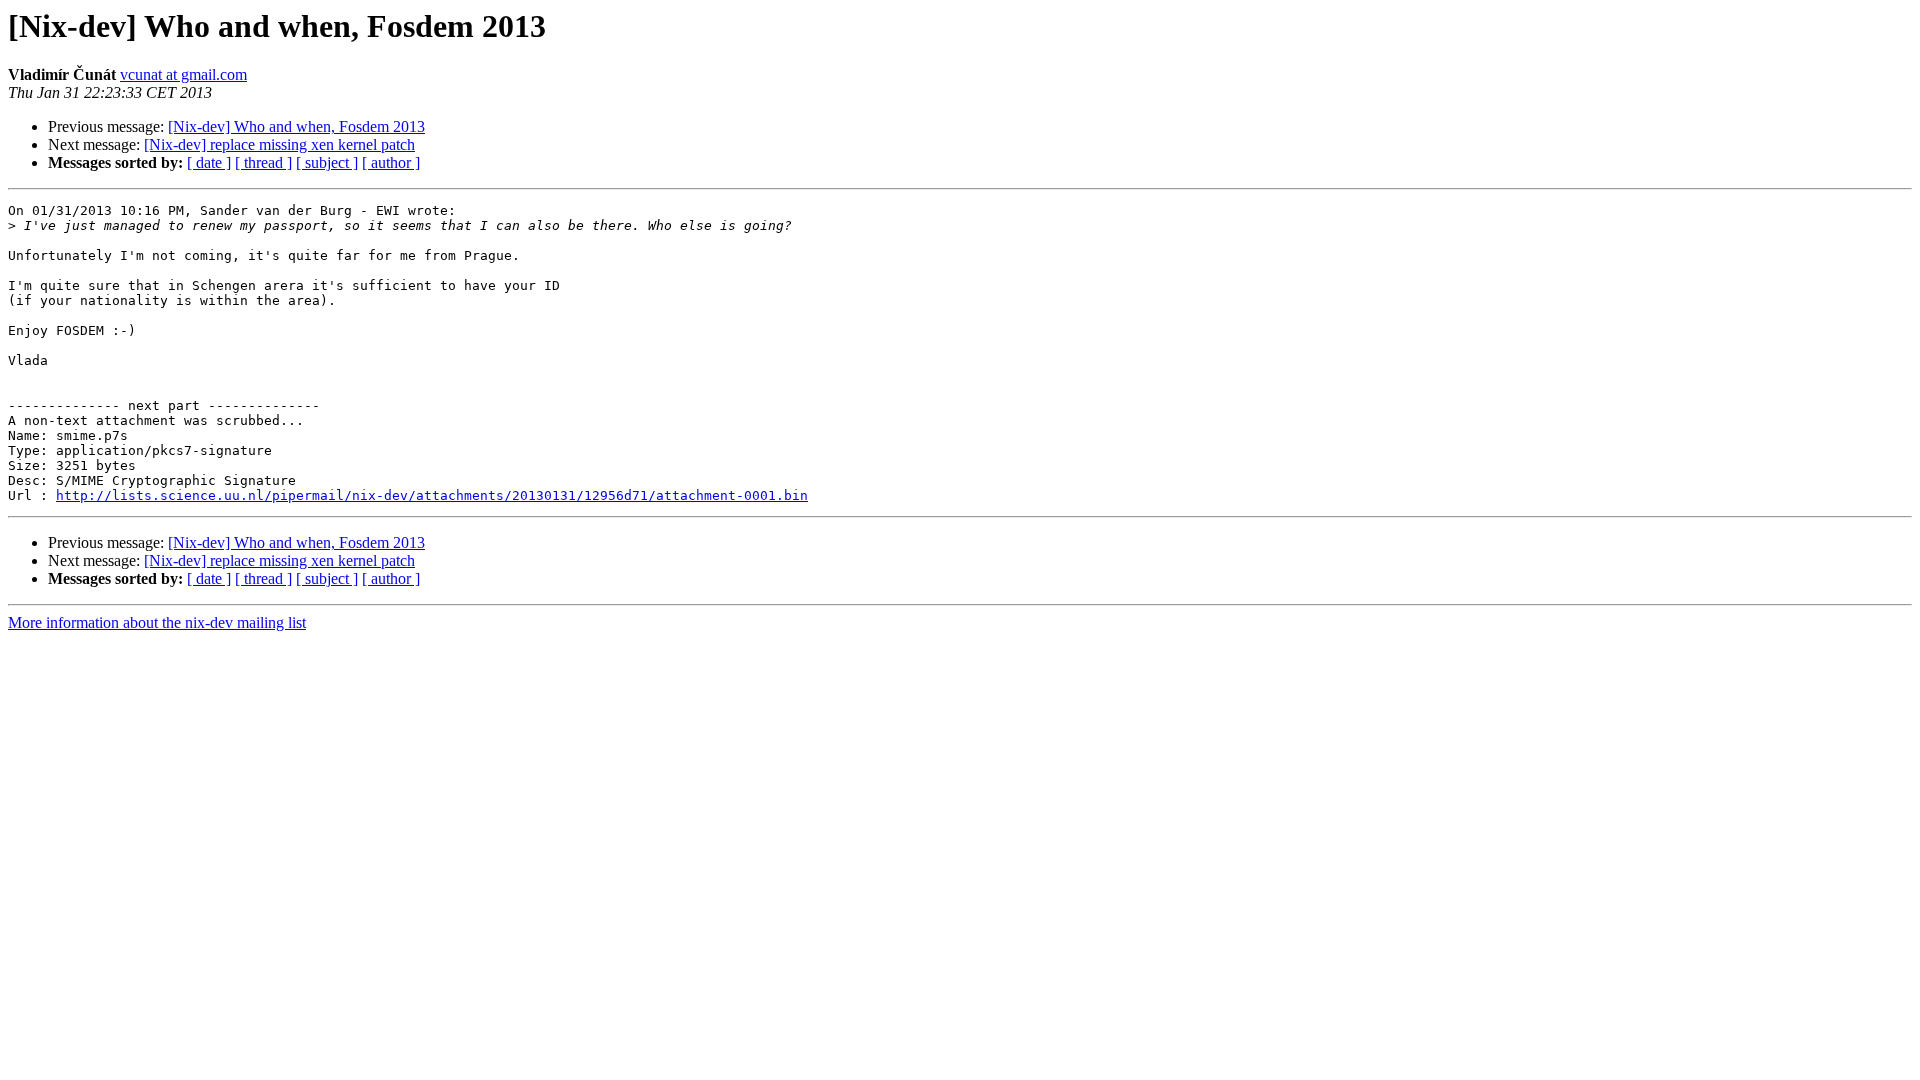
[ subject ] (327, 162)
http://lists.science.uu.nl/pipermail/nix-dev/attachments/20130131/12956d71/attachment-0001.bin (432, 495)
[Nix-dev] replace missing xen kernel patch (279, 144)
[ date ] (209, 162)
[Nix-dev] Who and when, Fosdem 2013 (296, 126)
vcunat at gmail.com (183, 74)
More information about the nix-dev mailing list (157, 622)
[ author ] (391, 162)
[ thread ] (263, 162)
